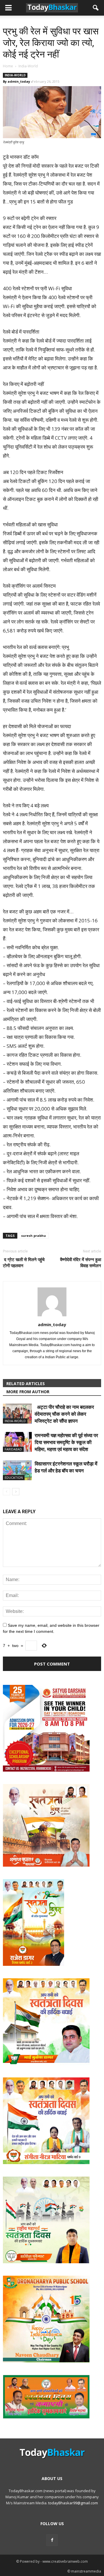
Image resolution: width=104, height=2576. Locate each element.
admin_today (19, 81)
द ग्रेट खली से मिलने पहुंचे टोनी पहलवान (24, 1262)
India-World (15, 75)
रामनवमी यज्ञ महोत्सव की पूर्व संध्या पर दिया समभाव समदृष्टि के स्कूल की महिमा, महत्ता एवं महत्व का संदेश (66, 1442)
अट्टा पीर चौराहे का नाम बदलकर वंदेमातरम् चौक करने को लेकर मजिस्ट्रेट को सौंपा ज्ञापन (64, 1414)
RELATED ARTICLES (26, 1384)
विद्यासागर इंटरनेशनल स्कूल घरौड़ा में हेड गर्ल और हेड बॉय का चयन (66, 1467)
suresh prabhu (34, 1236)
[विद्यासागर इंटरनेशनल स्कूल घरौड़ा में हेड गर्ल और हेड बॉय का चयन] (17, 1470)
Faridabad (13, 1449)
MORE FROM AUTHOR (28, 1392)
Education (14, 1477)
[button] (96, 8)
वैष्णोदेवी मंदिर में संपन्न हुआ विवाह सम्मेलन (81, 1262)
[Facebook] (52, 2540)
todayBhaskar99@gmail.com (73, 2503)
